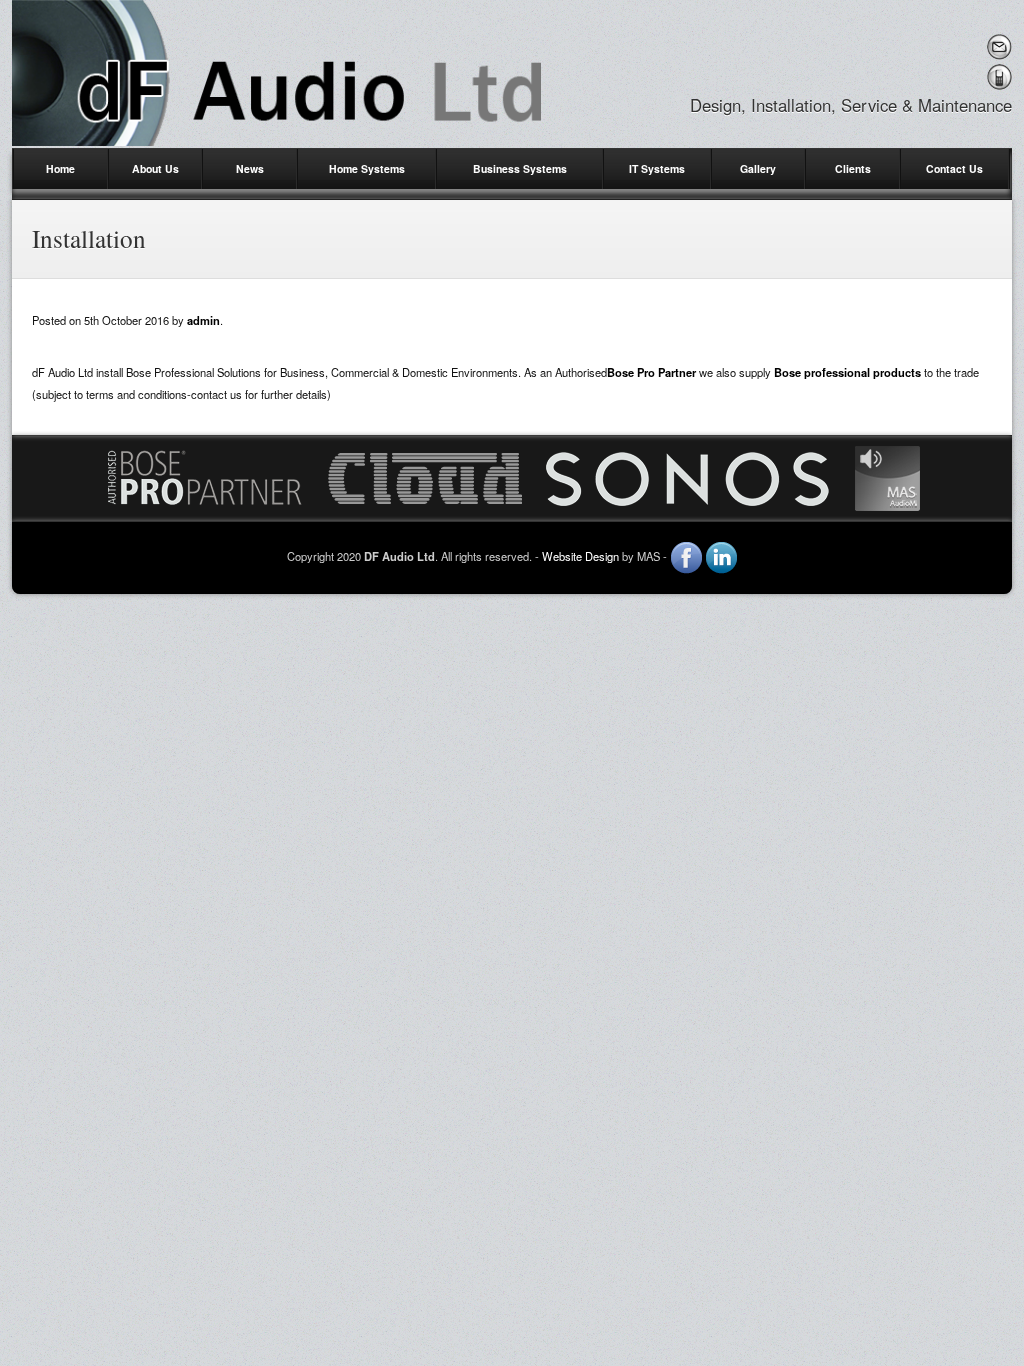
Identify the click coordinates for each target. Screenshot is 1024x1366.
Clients (853, 168)
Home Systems (367, 168)
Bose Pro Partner (651, 372)
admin (203, 320)
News (250, 168)
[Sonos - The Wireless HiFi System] (688, 476)
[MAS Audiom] (887, 476)
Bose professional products (847, 372)
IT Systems (657, 168)
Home (60, 168)
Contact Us (954, 168)
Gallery (758, 168)
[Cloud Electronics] (425, 476)
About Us (155, 168)
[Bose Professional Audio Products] (204, 476)
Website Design (580, 556)
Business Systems (520, 168)
